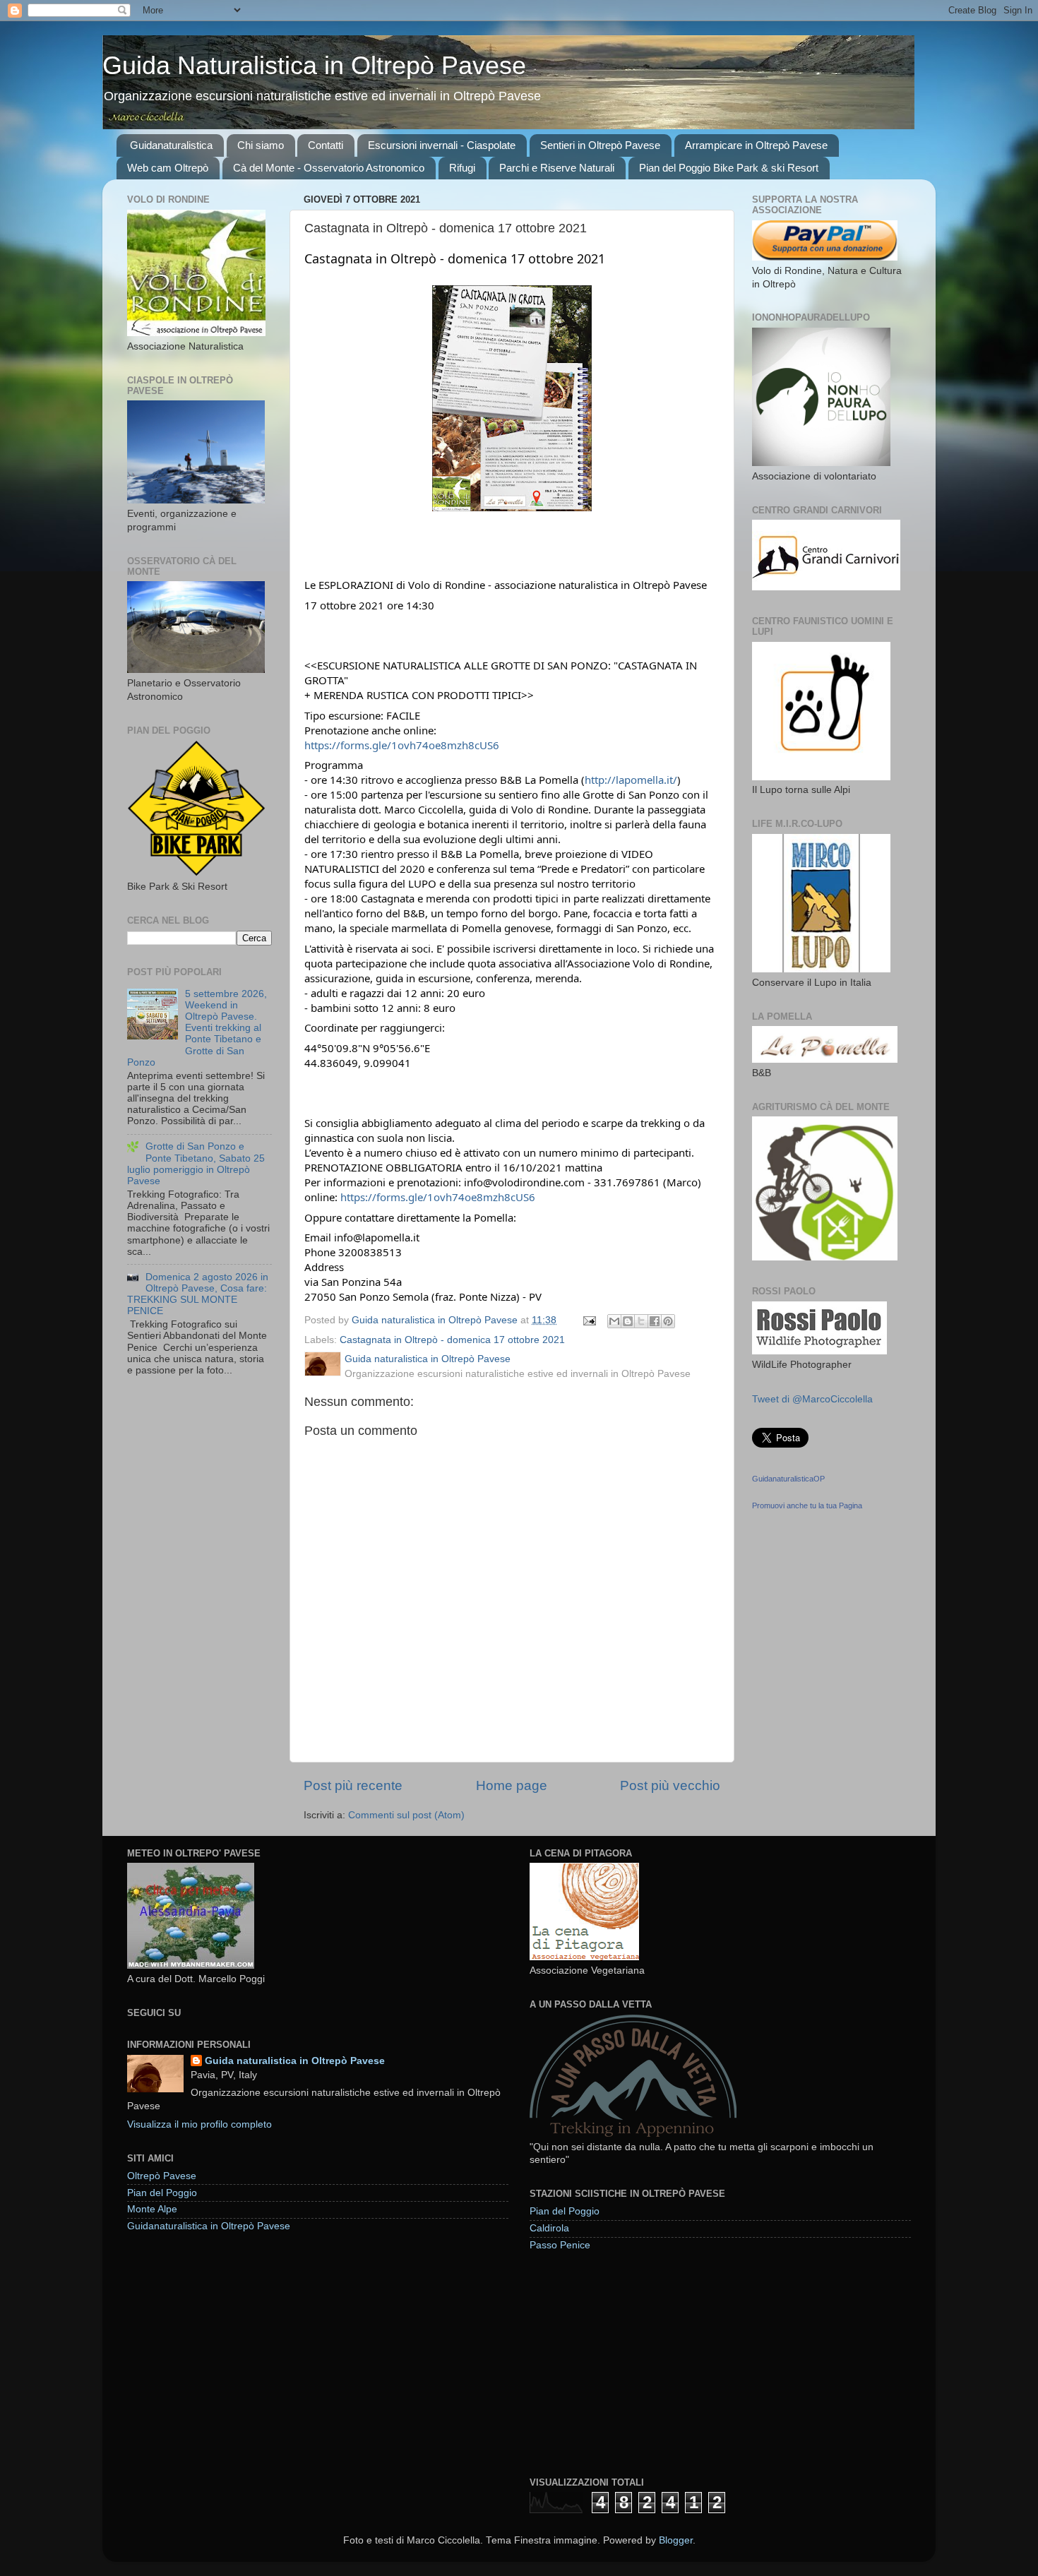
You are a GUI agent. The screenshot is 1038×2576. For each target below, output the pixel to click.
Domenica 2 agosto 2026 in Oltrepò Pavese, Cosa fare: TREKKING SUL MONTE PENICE (198, 1294)
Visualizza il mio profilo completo (199, 2124)
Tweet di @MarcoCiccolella (812, 1399)
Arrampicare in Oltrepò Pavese (756, 145)
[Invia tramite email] (614, 1321)
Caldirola (549, 2228)
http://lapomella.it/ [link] (631, 780)
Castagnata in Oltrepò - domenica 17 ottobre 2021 (452, 1340)
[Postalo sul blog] (628, 1321)
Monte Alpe (152, 2209)
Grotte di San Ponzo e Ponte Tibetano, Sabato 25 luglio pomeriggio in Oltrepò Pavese (196, 1164)
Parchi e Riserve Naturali (557, 168)
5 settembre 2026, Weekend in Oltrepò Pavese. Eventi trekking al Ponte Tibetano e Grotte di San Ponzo (197, 1028)
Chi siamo (261, 145)
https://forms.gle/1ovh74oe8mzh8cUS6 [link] (402, 745)
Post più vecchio (670, 1785)
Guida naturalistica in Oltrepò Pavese (295, 2061)
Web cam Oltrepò (168, 168)
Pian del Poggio (162, 2193)
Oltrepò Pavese (162, 2176)
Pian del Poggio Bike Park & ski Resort (729, 168)
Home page (512, 1785)
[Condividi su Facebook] (655, 1321)
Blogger (676, 2540)
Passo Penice (560, 2245)
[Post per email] (589, 1320)
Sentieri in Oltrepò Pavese (600, 145)
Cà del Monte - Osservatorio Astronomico (329, 168)
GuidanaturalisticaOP (788, 1479)
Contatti (326, 145)
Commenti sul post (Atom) (406, 1815)
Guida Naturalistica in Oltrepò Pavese (314, 65)
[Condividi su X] (641, 1321)
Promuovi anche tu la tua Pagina (807, 1505)
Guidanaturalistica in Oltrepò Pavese (209, 2226)
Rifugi (462, 168)
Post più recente (353, 1785)
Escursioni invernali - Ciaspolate (442, 145)
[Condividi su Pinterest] (668, 1321)
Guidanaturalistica (171, 145)
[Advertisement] (636, 2363)
